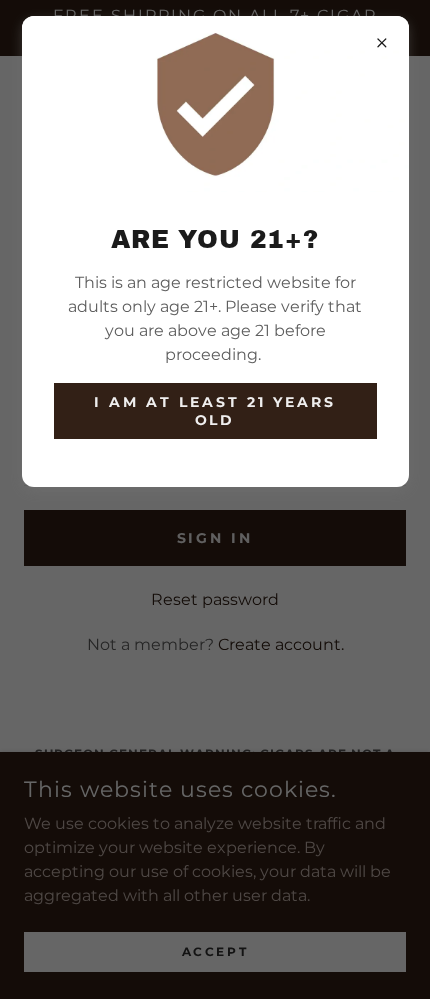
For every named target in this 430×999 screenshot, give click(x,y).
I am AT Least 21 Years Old (215, 411)
